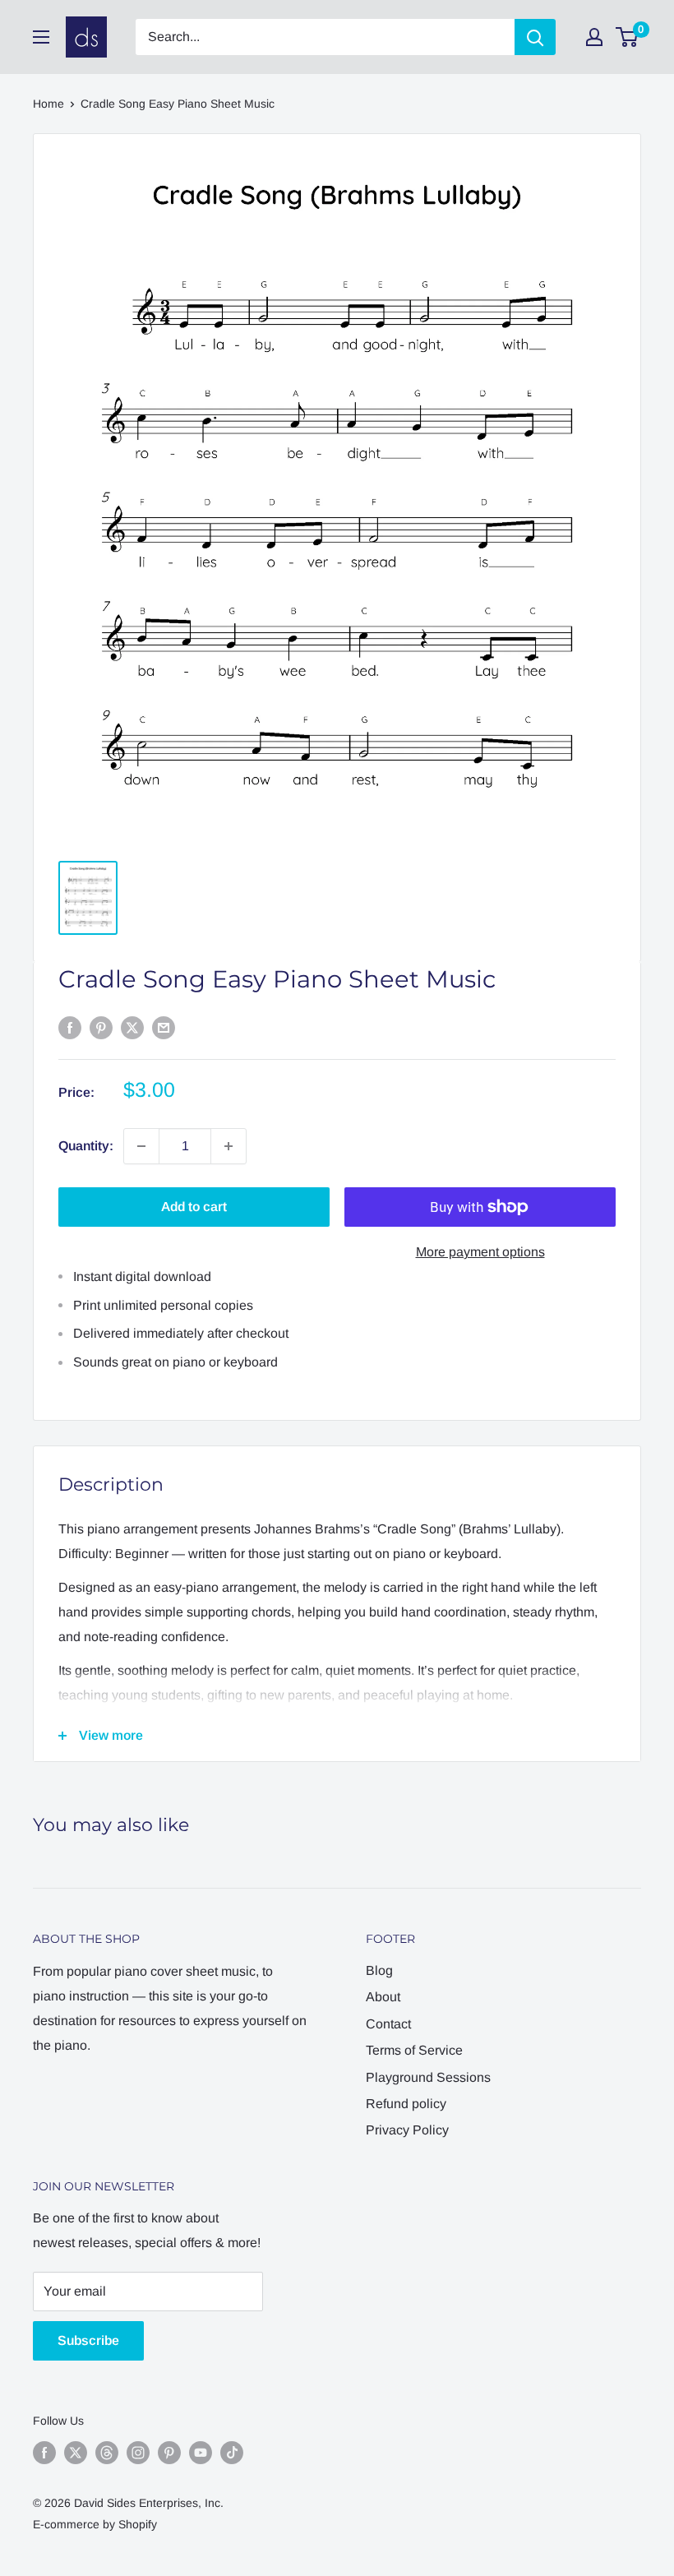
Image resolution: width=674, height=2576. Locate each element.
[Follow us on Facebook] (44, 2453)
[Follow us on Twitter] (76, 2453)
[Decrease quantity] (141, 1146)
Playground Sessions (428, 2077)
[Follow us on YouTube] (201, 2453)
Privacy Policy (407, 2130)
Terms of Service (414, 2050)
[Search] (535, 37)
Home (48, 104)
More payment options (480, 1252)
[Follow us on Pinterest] (169, 2453)
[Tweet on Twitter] (132, 1027)
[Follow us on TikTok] (232, 2453)
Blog (379, 1970)
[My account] (594, 37)
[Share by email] (164, 1027)
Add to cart (194, 1207)
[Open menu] (41, 37)
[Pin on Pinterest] (101, 1027)
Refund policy (406, 2104)
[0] (628, 37)
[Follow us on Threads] (107, 2453)
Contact (388, 2024)
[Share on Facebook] (70, 1027)
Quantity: (86, 1146)
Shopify (138, 2524)
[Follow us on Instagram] (138, 2453)
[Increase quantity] (229, 1146)
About (383, 1997)
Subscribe (88, 2340)
